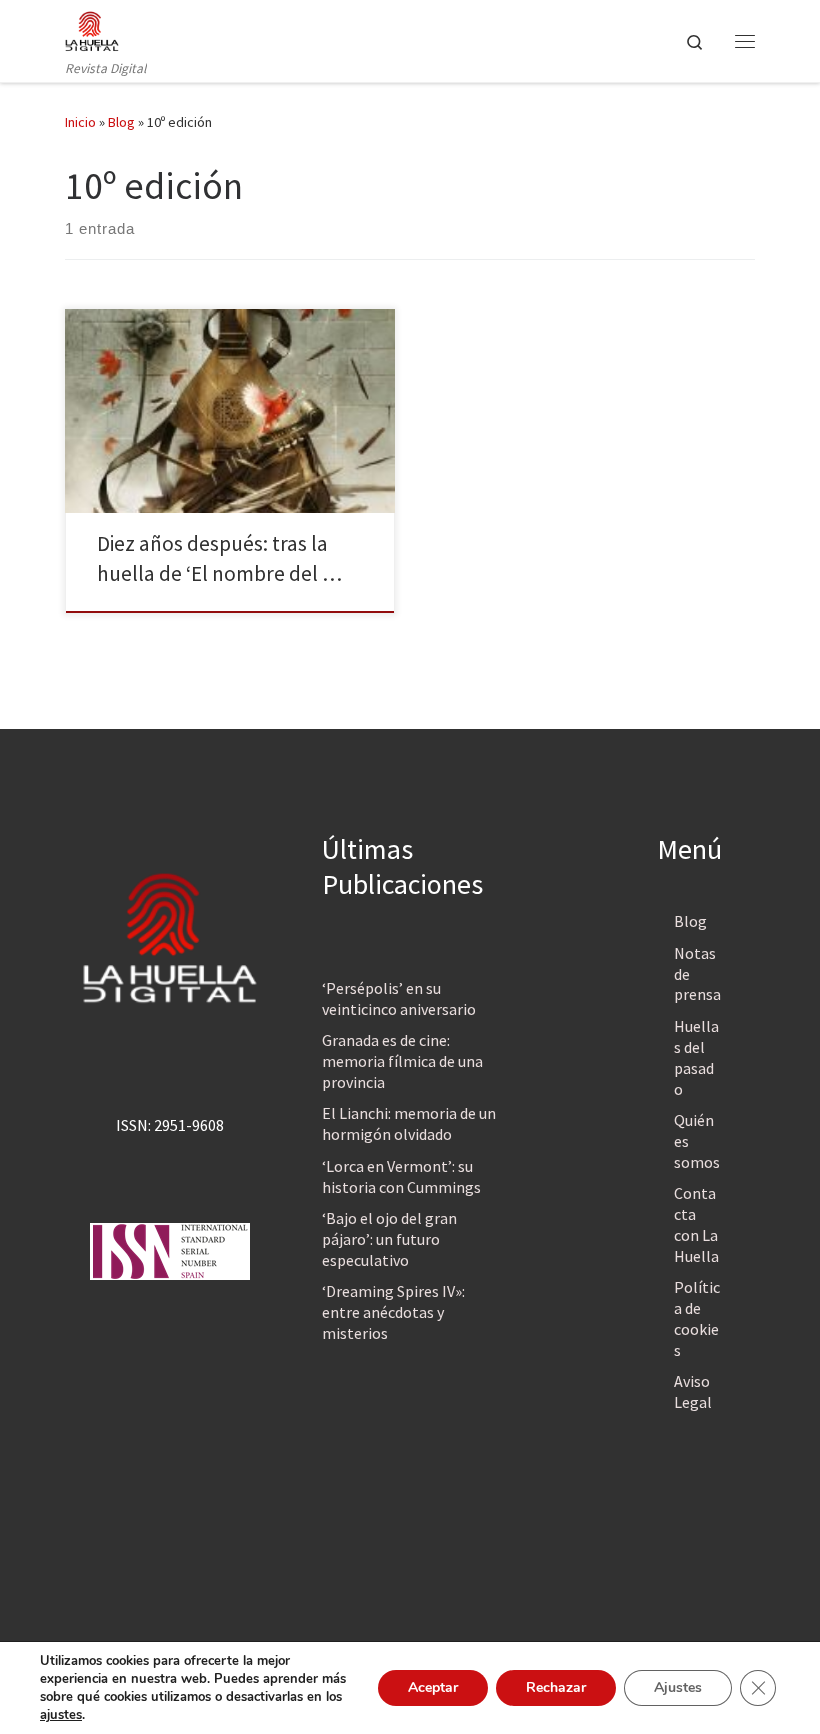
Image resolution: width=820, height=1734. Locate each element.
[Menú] (745, 41)
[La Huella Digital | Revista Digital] (92, 29)
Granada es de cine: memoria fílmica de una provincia (402, 1061)
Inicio (80, 122)
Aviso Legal (693, 1391)
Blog (121, 122)
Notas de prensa (697, 974)
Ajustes (678, 1687)
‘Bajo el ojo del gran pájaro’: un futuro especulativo (389, 1239)
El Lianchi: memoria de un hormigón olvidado (409, 1123)
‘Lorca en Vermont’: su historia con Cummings (401, 1176)
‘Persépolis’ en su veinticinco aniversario (399, 998)
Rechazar (556, 1687)
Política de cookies (697, 1318)
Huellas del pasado (696, 1057)
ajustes (61, 1715)
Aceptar (433, 1687)
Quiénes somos (697, 1141)
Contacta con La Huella (696, 1224)
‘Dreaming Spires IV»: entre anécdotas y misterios (393, 1312)
